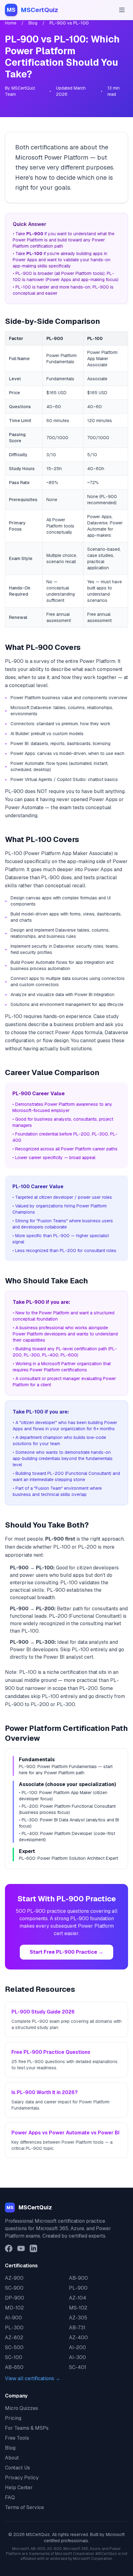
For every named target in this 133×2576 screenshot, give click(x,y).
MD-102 (14, 2308)
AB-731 (77, 2328)
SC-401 (78, 2367)
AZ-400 (78, 2338)
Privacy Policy (22, 2478)
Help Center (19, 2488)
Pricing (13, 2418)
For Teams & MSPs (27, 2428)
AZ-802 (14, 2338)
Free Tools (17, 2438)
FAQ (10, 2497)
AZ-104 (78, 2298)
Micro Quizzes (21, 2408)
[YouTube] (21, 2248)
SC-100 (14, 2357)
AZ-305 (78, 2318)
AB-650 (14, 2367)
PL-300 (14, 2328)
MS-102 (78, 2308)
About (12, 2458)
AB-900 (78, 2278)
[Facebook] (9, 2248)
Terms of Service (24, 2507)
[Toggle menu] (122, 10)
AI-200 (77, 2347)
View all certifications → (33, 2378)
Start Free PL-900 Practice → (66, 1952)
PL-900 (78, 2288)
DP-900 (15, 2298)
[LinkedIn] (33, 2248)
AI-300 (77, 2357)
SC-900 (14, 2288)
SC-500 (14, 2347)
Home (11, 23)
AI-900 (13, 2318)
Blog (33, 23)
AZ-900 (14, 2278)
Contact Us (17, 2468)
